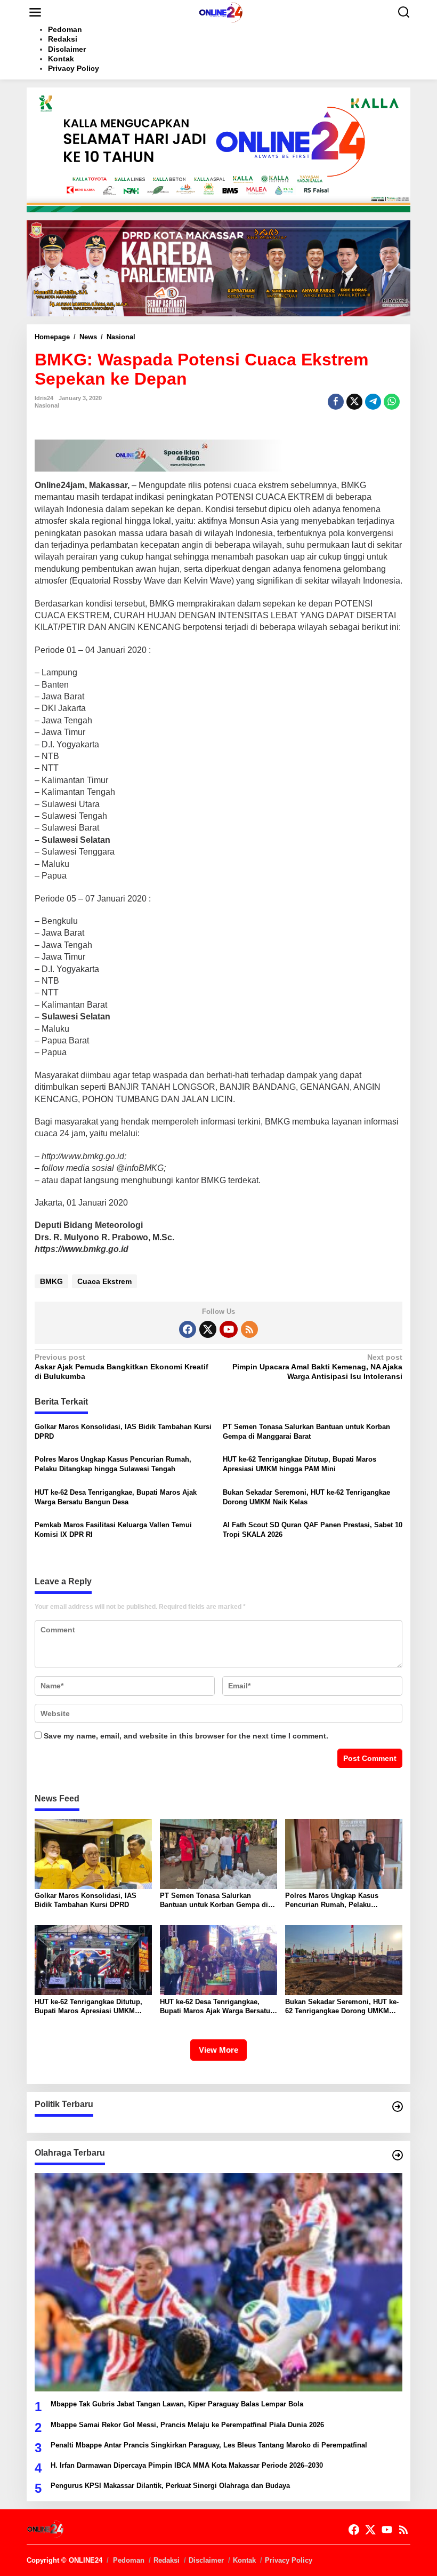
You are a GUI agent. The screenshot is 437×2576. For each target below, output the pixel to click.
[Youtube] (229, 1329)
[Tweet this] (354, 402)
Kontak (244, 2560)
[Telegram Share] (373, 402)
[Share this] (336, 402)
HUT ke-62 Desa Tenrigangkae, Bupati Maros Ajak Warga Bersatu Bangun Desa (116, 1497)
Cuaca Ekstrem (104, 1281)
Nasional (47, 405)
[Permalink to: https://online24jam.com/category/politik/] (398, 2107)
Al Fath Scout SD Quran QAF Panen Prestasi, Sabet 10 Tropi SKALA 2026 (313, 1530)
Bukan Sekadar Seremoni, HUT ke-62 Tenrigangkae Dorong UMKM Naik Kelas (306, 1497)
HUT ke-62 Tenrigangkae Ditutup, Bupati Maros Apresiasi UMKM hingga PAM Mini (300, 1464)
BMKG (51, 1281)
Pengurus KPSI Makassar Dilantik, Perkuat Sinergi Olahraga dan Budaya (170, 2486)
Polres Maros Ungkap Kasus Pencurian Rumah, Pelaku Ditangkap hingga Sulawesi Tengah (113, 1464)
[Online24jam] (221, 12)
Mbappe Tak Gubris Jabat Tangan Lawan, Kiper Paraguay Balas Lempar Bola (177, 2404)
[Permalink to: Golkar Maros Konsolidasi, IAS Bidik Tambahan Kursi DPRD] (93, 1853)
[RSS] (249, 1329)
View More (218, 2050)
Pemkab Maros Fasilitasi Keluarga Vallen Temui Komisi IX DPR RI (113, 1530)
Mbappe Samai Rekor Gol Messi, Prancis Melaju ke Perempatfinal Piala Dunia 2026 (187, 2425)
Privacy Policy (289, 2560)
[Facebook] (188, 1329)
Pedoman (129, 2560)
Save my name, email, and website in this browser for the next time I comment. (186, 1736)
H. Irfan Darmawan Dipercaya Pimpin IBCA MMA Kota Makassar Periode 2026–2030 (187, 2465)
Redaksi (167, 2560)
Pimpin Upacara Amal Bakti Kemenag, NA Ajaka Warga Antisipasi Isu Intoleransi (317, 1367)
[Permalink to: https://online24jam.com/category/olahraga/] (398, 2155)
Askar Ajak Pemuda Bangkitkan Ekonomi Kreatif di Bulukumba (122, 1367)
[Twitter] (208, 1329)
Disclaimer (206, 2560)
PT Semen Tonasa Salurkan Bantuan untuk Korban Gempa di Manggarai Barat (306, 1431)
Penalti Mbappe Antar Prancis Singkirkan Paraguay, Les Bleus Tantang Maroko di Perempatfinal (209, 2445)
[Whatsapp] (392, 402)
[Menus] (35, 12)
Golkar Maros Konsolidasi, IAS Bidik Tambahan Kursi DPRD (123, 1431)
